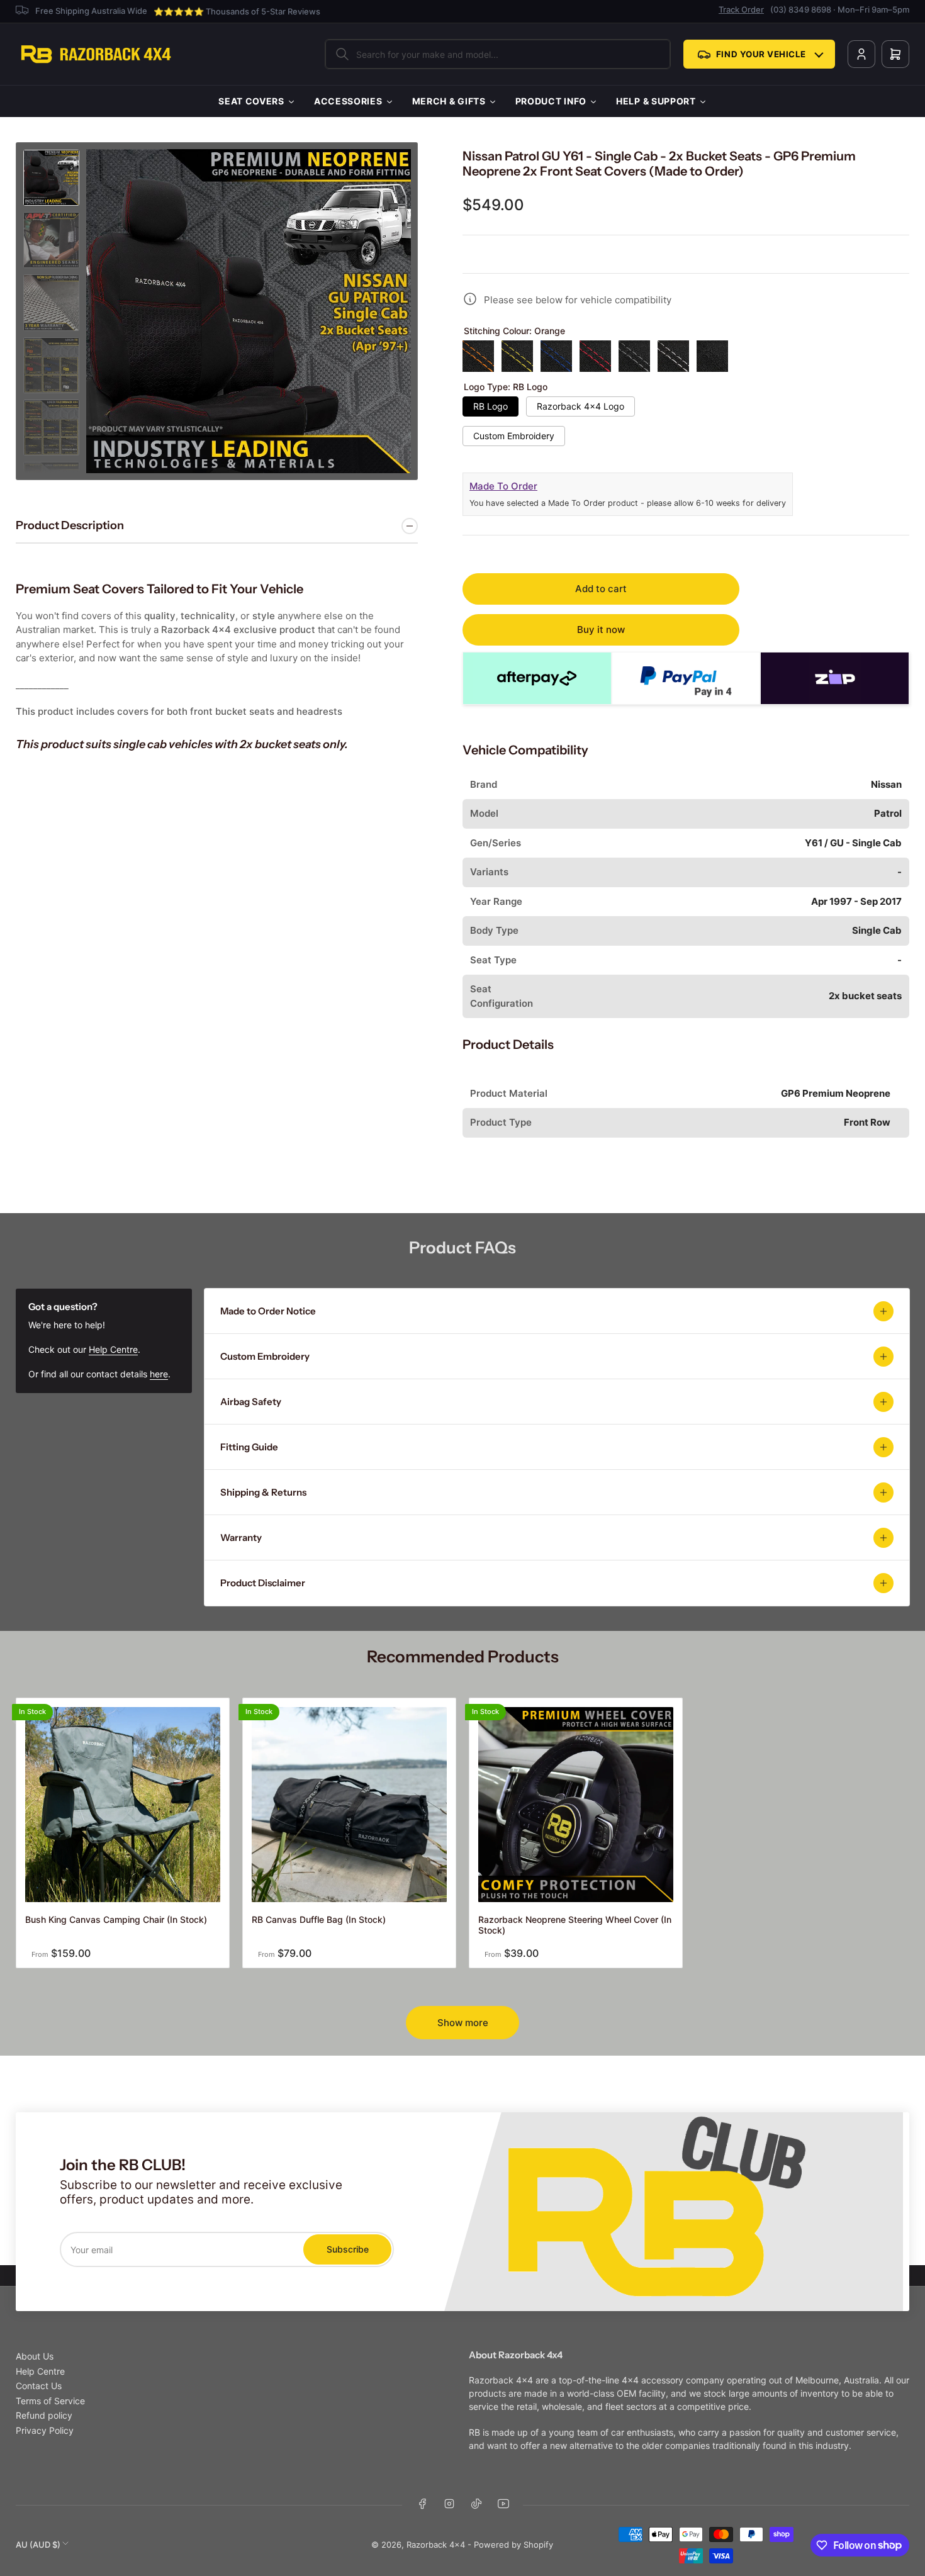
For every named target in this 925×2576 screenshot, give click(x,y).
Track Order (741, 9)
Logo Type (506, 387)
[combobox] (498, 54)
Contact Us (39, 2386)
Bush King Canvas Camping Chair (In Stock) (116, 1919)
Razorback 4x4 (436, 2545)
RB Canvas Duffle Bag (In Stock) (319, 1919)
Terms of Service (50, 2401)
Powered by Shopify (513, 2545)
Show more (463, 2023)
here (159, 1374)
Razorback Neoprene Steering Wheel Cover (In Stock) (575, 1925)
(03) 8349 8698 (801, 9)
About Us (35, 2356)
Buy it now (601, 630)
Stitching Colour (514, 331)
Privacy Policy (45, 2430)
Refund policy (44, 2415)
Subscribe (348, 2249)
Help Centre (113, 1349)
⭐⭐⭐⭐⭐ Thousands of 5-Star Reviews (237, 11)
